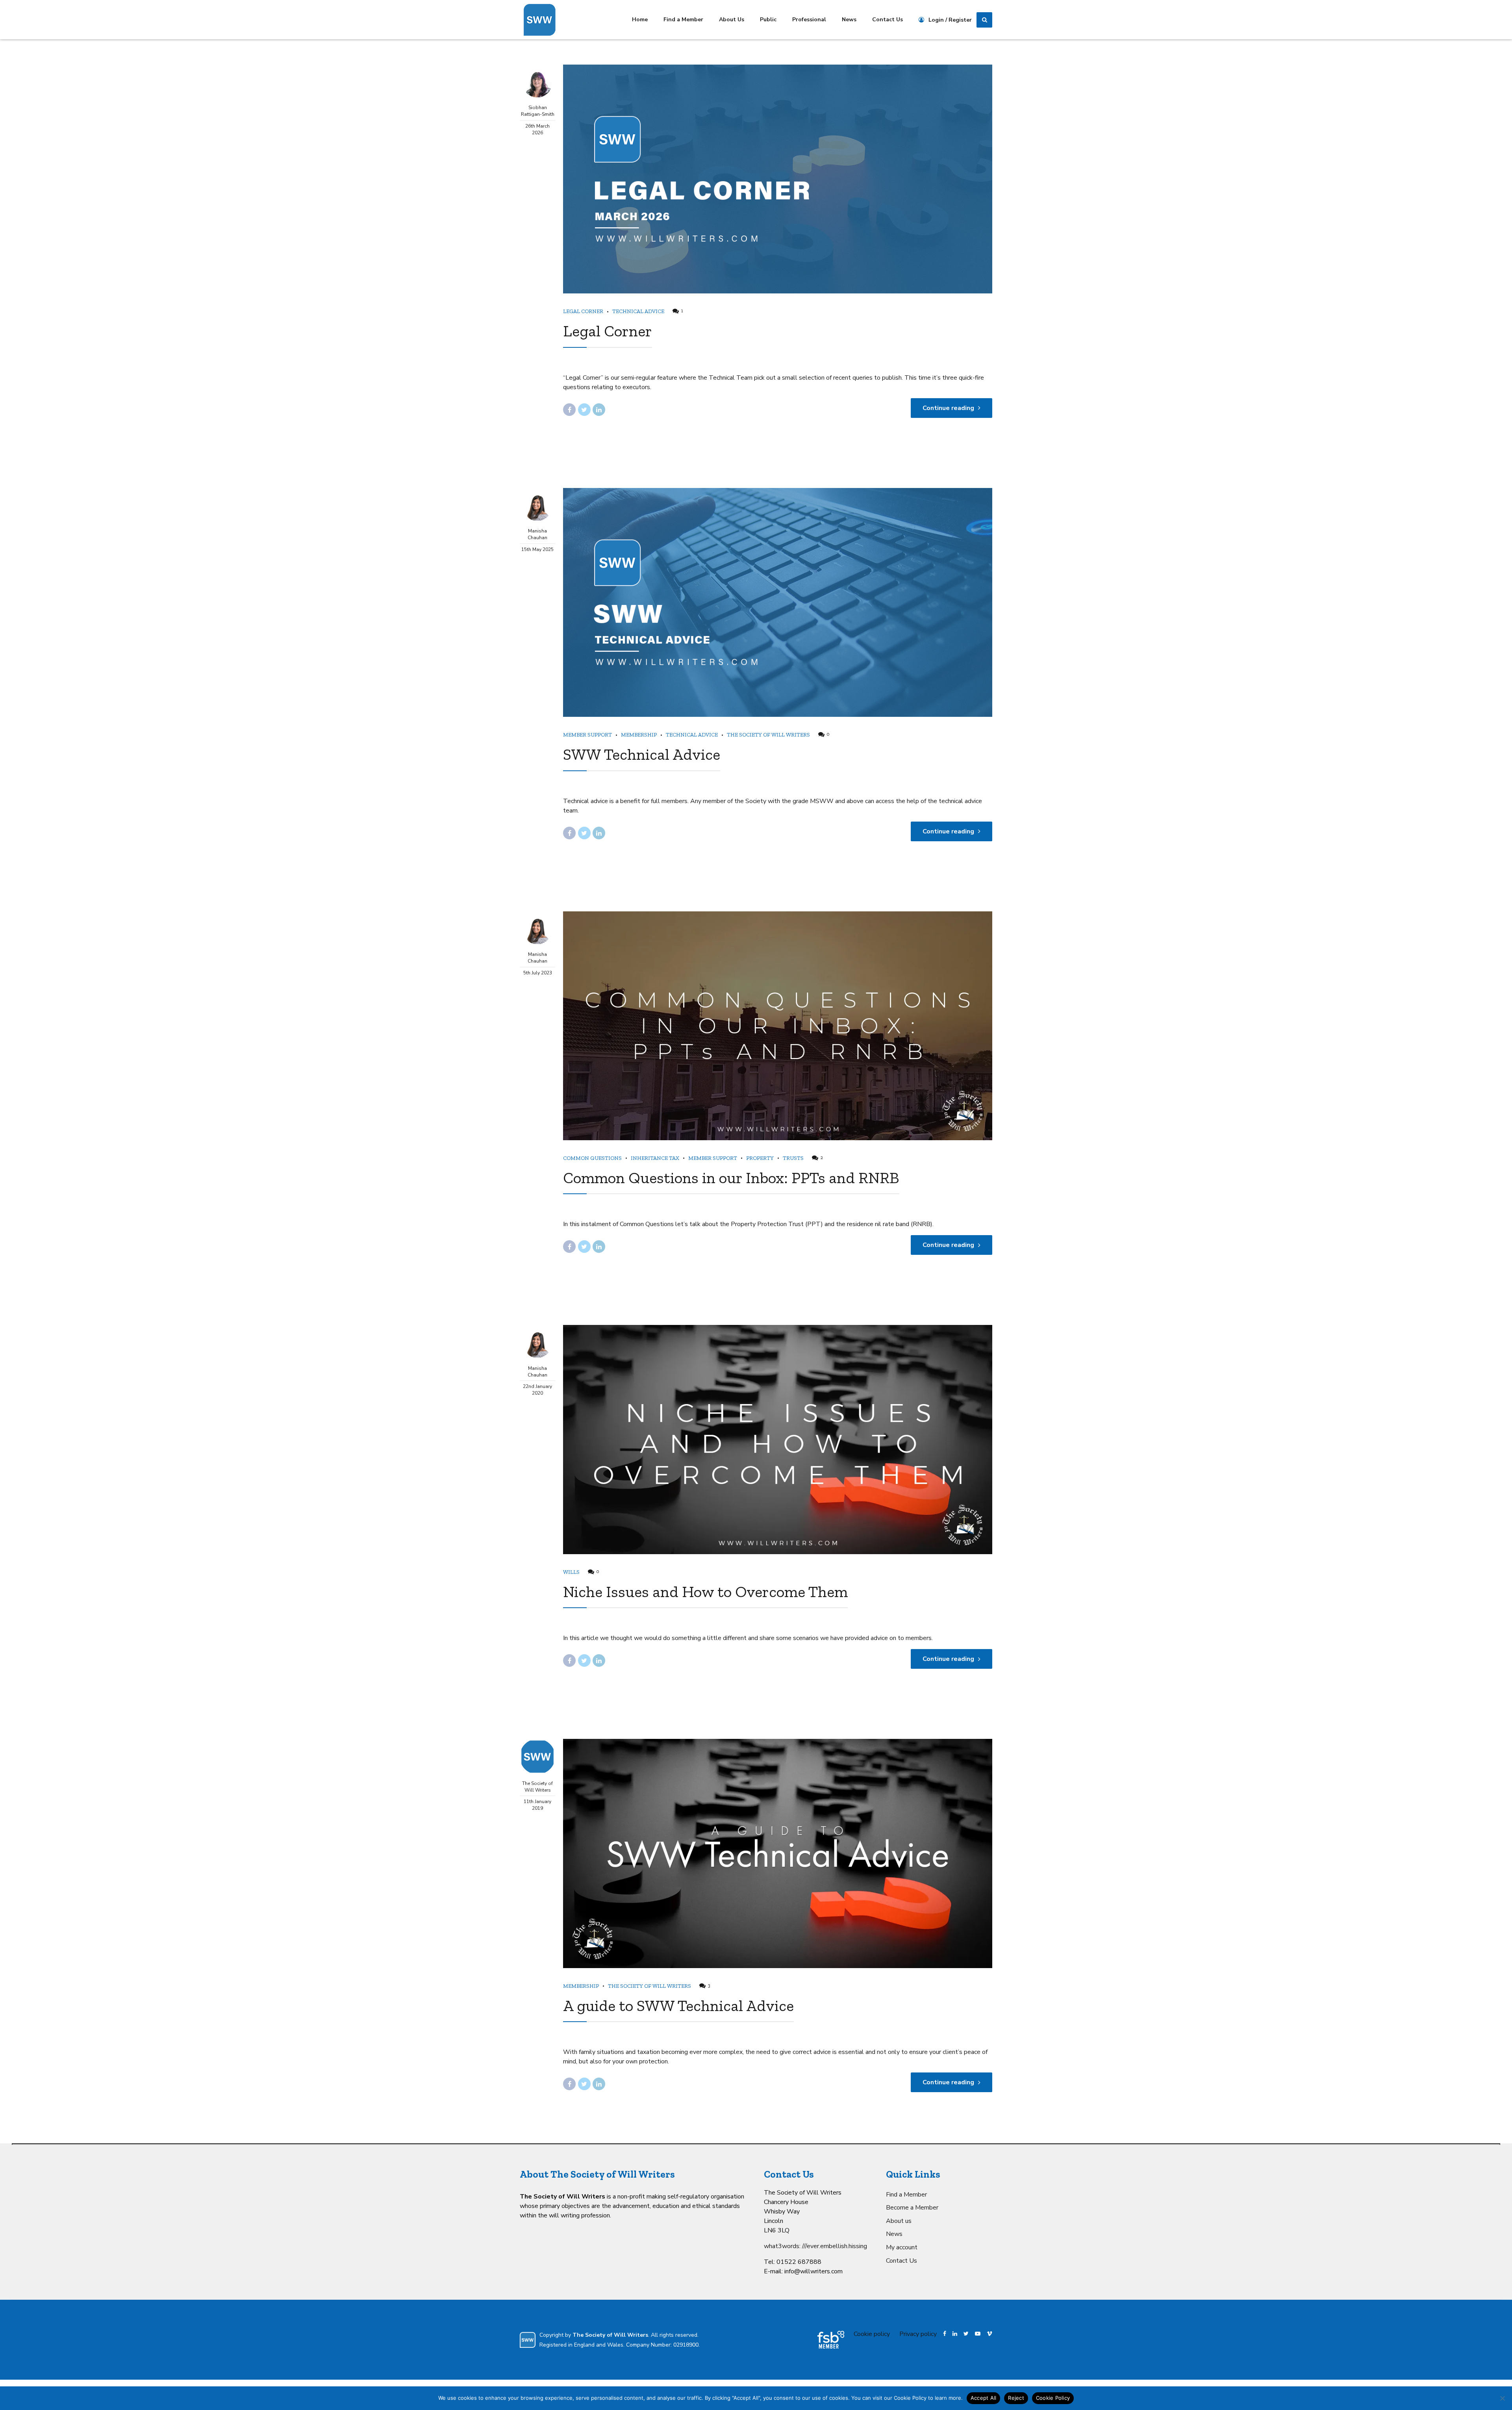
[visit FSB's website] (831, 2340)
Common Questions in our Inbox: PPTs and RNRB (731, 1178)
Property (760, 1158)
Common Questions (592, 1158)
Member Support (587, 735)
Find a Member (683, 19)
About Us (732, 19)
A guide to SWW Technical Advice (678, 2006)
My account (902, 2247)
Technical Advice (638, 311)
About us (899, 2221)
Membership (639, 735)
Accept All (984, 2398)
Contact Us (888, 19)
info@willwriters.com (813, 2271)
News (849, 19)
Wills (571, 1572)
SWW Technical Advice (642, 754)
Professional (809, 19)
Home (640, 19)
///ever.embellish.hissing (835, 2246)
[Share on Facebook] (569, 410)
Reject (1016, 2398)
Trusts (793, 1158)
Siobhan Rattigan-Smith (538, 111)
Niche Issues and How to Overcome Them (705, 1592)
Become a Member (912, 2208)
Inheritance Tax (655, 1158)
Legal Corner (583, 311)
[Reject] (1502, 2398)
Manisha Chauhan (537, 534)
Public (768, 19)
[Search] (984, 20)
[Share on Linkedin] (599, 410)
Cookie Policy (1053, 2398)
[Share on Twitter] (584, 410)
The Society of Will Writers (768, 735)
